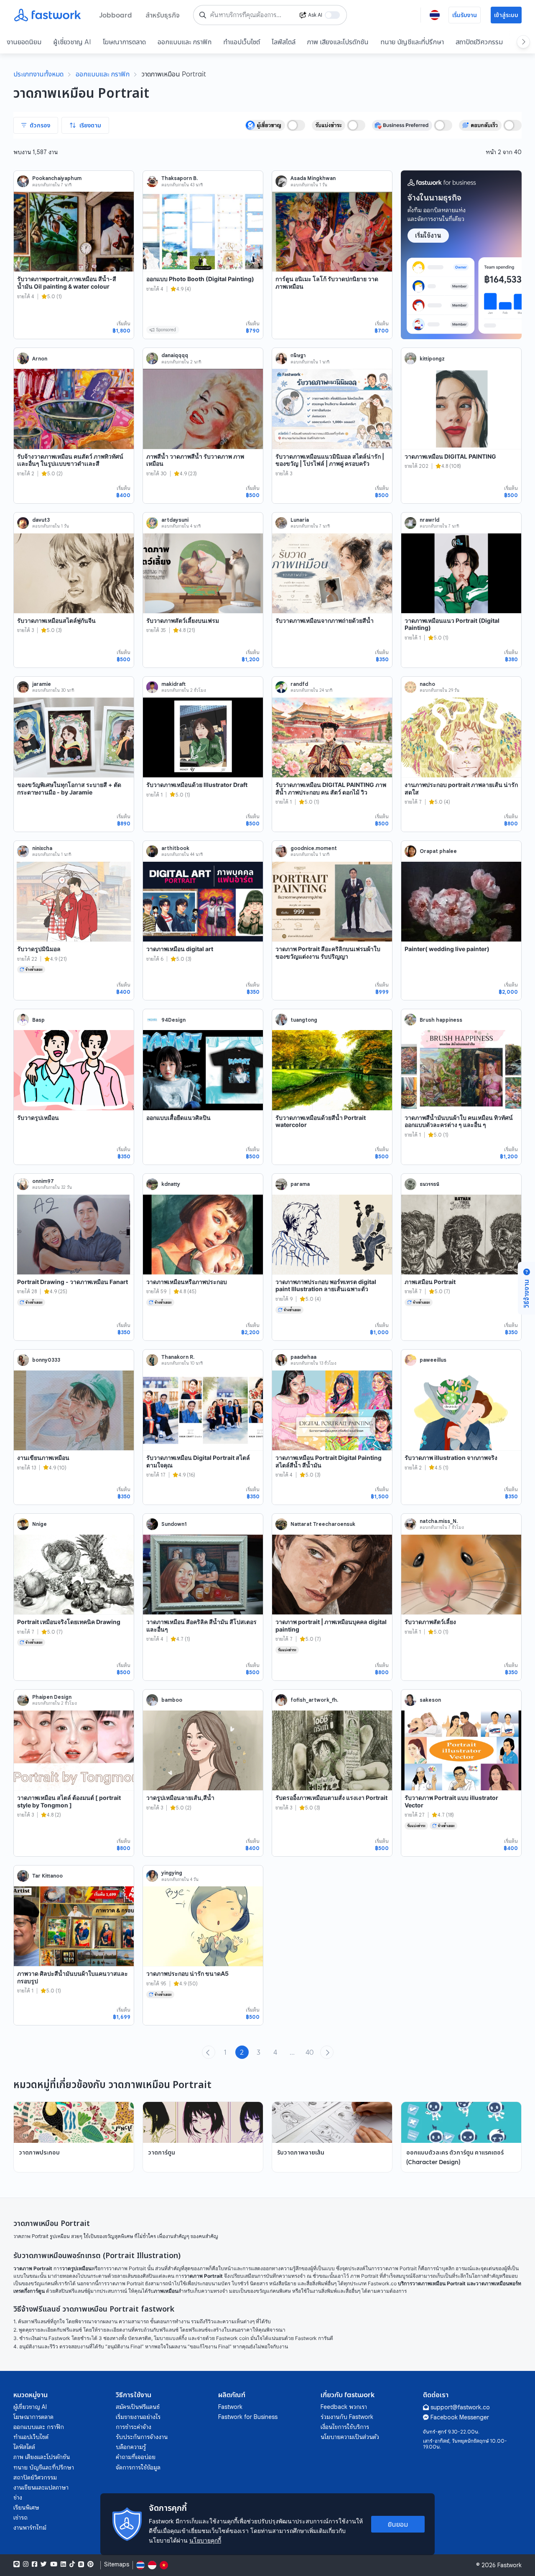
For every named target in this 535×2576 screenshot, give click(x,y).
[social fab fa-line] (17, 2564)
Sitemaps (117, 2565)
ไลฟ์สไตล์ (284, 42)
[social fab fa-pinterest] (90, 2564)
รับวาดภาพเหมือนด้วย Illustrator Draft (197, 785)
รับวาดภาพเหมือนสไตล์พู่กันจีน (56, 621)
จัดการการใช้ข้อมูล (138, 2467)
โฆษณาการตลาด (124, 42)
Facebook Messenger (460, 2417)
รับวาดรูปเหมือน (38, 1118)
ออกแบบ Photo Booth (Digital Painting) (200, 279)
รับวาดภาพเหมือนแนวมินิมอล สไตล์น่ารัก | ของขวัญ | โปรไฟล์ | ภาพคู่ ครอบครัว (330, 460)
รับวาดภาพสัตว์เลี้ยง (430, 1622)
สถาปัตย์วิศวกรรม (479, 42)
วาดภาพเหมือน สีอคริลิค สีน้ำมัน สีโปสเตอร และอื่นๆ (201, 1626)
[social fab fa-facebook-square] (34, 2564)
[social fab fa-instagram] (26, 2564)
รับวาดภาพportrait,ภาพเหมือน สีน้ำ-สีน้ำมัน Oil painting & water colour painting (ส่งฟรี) (67, 286)
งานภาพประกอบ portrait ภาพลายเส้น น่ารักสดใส (461, 788)
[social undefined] (81, 2564)
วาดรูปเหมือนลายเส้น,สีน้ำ (180, 1798)
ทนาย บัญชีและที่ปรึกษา (412, 42)
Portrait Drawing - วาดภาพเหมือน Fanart (73, 1282)
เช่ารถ (20, 2518)
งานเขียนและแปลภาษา (41, 2487)
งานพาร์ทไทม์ (30, 2528)
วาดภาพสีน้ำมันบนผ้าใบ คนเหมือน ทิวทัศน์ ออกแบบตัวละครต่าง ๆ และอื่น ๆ (459, 1121)
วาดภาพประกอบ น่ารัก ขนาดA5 (187, 1973)
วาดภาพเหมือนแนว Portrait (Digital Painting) (452, 624)
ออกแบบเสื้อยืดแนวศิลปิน (178, 1118)
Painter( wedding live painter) (447, 949)
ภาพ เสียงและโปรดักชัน (338, 42)
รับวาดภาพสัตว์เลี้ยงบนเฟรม (183, 621)
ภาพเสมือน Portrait (430, 1282)
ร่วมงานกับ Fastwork (347, 2417)
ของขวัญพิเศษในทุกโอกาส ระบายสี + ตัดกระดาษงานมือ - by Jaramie (69, 788)
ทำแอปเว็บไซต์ (242, 42)
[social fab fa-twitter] (44, 2564)
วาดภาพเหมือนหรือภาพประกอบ (187, 1282)
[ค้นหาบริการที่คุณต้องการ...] (203, 15)
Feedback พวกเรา (344, 2407)
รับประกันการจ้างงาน (142, 2437)
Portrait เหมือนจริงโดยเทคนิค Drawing (69, 1622)
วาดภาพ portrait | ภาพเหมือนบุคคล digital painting (331, 1626)
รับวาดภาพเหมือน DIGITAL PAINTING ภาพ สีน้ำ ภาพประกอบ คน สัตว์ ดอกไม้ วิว (331, 788)
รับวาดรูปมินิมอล (39, 949)
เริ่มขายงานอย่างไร (138, 2417)
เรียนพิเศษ (26, 2507)
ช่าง (18, 2497)
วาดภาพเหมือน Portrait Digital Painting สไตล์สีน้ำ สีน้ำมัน (329, 1461)
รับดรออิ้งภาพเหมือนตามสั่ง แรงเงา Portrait (331, 1798)
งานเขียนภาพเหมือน (43, 1458)
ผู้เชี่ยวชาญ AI (72, 42)
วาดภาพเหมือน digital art (180, 949)
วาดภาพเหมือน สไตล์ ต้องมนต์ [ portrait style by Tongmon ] (69, 1801)
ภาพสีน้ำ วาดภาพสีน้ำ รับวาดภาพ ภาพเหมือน (195, 460)
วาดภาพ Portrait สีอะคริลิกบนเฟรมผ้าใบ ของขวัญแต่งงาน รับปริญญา (328, 953)
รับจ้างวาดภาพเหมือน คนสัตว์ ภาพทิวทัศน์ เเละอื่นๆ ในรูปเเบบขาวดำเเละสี (70, 460)
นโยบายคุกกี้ (205, 2540)
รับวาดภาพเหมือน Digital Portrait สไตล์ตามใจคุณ (198, 1461)
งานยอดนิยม (24, 42)
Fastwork (230, 2407)
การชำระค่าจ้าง (134, 2427)
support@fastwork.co (460, 2407)
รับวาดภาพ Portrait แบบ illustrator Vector (451, 1801)
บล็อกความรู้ (131, 2447)
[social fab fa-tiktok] (72, 2564)
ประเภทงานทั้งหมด (38, 74)
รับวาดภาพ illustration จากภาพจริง (451, 1458)
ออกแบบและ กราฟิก (185, 42)
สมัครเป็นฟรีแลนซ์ (138, 2407)
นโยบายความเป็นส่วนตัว (350, 2437)
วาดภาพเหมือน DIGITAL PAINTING (450, 456)
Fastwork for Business (248, 2417)
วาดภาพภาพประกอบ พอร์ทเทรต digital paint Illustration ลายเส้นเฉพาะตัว (326, 1285)
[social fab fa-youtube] (54, 2564)
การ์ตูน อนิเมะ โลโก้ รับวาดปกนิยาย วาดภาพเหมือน (327, 283)
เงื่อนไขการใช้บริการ (345, 2427)
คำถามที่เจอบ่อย (136, 2457)
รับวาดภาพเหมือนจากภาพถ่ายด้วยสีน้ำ (325, 621)
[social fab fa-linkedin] (63, 2564)
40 (310, 2052)
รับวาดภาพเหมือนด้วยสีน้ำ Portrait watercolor (321, 1121)
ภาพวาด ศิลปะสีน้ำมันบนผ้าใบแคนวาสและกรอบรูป (73, 1977)
